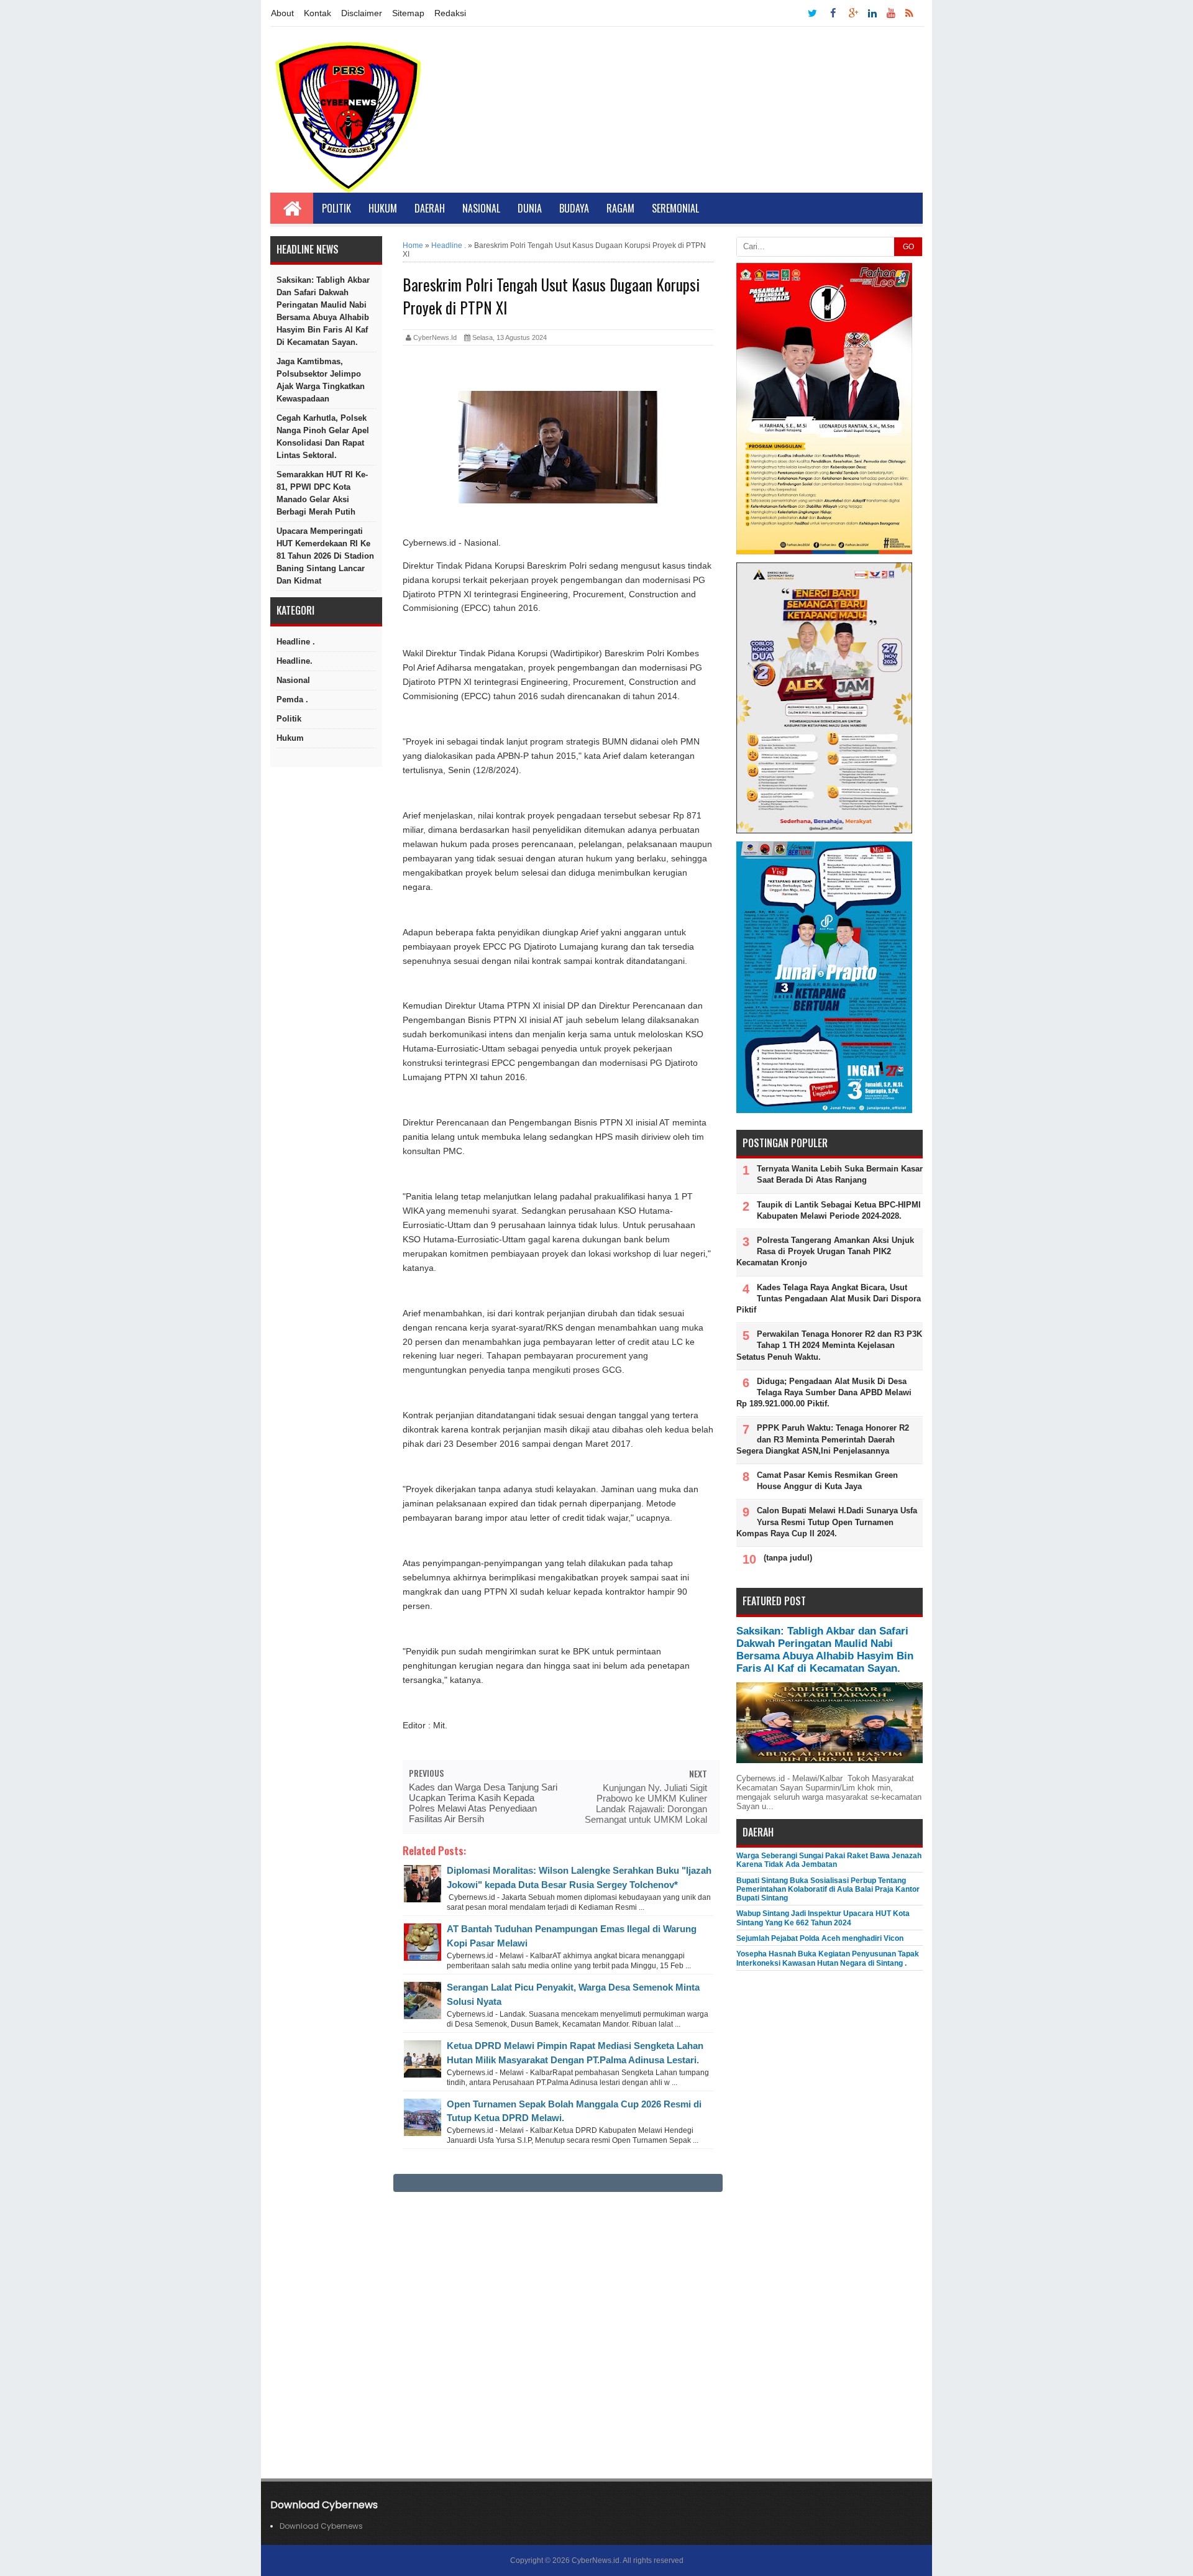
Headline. (295, 661)
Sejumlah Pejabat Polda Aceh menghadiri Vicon (820, 1938)
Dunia (530, 208)
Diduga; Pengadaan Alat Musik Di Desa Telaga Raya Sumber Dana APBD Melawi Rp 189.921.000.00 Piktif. (824, 1392)
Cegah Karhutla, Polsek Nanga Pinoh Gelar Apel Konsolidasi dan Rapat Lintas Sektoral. (323, 437)
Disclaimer (362, 13)
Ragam (620, 208)
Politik (336, 208)
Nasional (481, 208)
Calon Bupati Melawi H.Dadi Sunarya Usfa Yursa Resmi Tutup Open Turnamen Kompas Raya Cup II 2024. (827, 1522)
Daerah (430, 208)
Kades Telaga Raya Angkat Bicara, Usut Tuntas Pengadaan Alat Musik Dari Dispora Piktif (829, 1299)
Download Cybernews (321, 2526)
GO (908, 247)
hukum (290, 738)
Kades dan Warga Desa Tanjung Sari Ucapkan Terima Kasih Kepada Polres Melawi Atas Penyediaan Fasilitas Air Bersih (483, 1803)
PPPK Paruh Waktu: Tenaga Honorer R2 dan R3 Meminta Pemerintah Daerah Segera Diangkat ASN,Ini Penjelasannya (823, 1439)
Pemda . (292, 699)
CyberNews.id (596, 2560)
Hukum (383, 208)
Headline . (296, 642)
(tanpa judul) (788, 1558)
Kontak (318, 13)
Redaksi (450, 13)
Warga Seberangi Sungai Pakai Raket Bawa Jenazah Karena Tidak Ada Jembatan (829, 1860)
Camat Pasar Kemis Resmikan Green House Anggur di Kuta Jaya (827, 1481)
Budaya (574, 208)
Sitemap (408, 13)
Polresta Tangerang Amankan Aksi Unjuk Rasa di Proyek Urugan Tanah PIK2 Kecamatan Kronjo (825, 1251)
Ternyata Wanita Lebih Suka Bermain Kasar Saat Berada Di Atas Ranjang (840, 1174)
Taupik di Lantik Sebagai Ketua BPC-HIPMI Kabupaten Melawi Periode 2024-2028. (839, 1210)
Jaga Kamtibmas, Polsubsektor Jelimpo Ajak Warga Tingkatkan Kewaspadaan (321, 380)
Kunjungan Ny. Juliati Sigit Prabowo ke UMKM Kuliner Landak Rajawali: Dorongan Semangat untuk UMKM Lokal (646, 1804)
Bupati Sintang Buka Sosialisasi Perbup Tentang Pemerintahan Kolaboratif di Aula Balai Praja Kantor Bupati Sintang (828, 1890)
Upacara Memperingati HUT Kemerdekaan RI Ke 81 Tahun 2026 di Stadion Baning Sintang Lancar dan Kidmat (325, 556)
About (282, 13)
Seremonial (675, 208)
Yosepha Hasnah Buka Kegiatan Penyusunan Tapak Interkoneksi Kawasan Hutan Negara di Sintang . (828, 1958)
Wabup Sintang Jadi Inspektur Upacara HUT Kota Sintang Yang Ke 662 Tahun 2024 (823, 1918)
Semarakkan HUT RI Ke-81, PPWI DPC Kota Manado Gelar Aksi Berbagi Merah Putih (322, 493)
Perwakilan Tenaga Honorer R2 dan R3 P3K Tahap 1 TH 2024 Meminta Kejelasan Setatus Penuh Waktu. (829, 1345)
